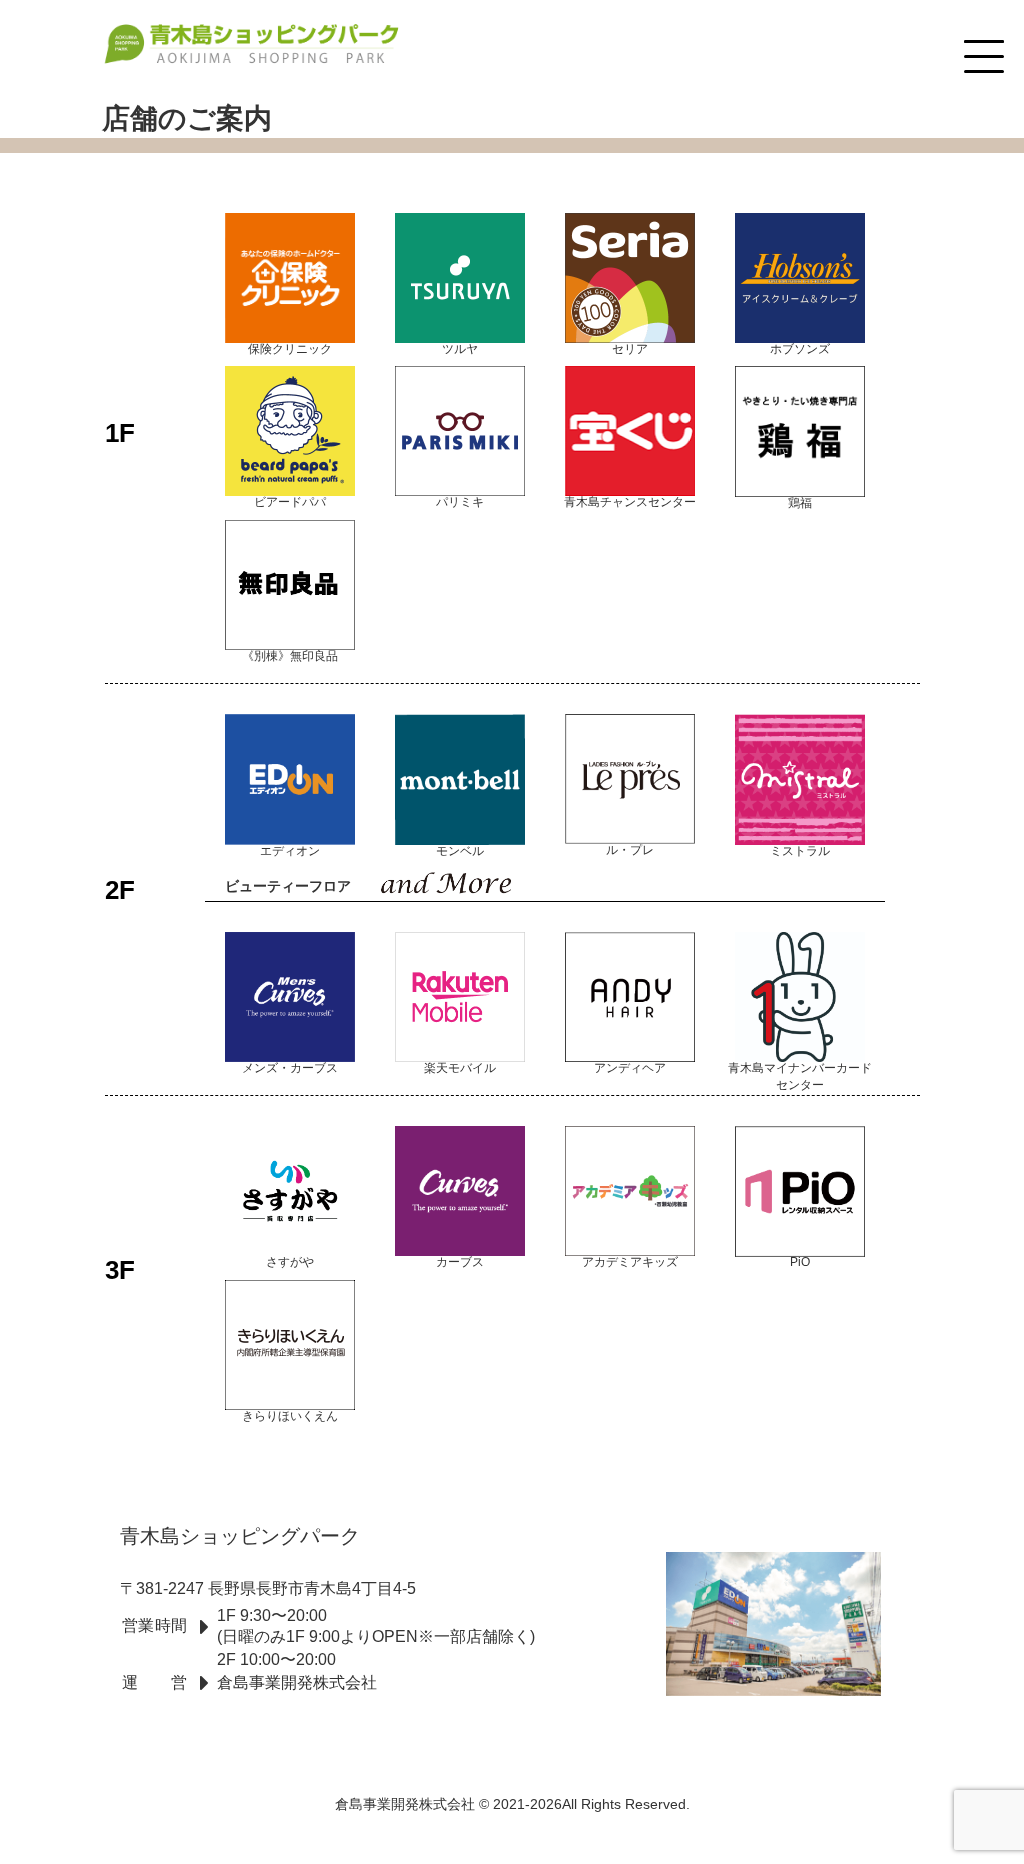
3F (120, 1269)
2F (120, 889)
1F (120, 433)
